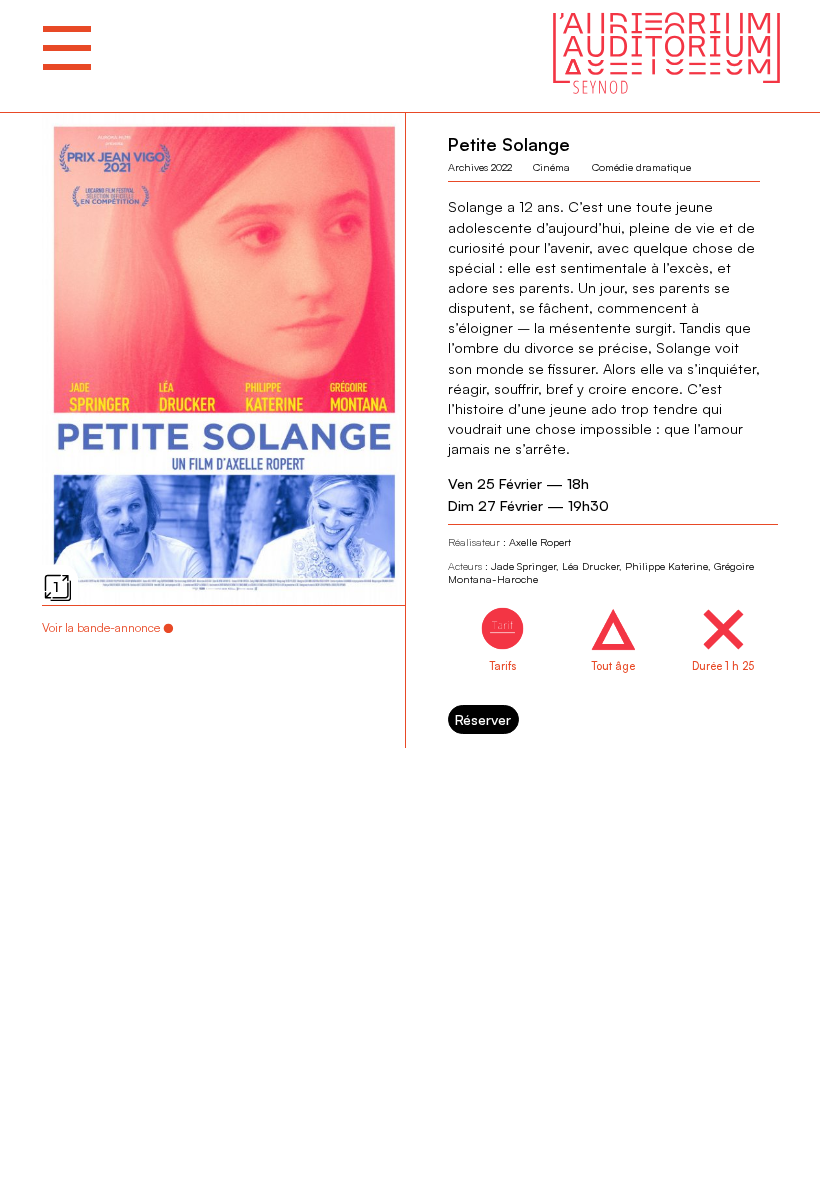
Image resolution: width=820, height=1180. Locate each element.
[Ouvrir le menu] (67, 48)
